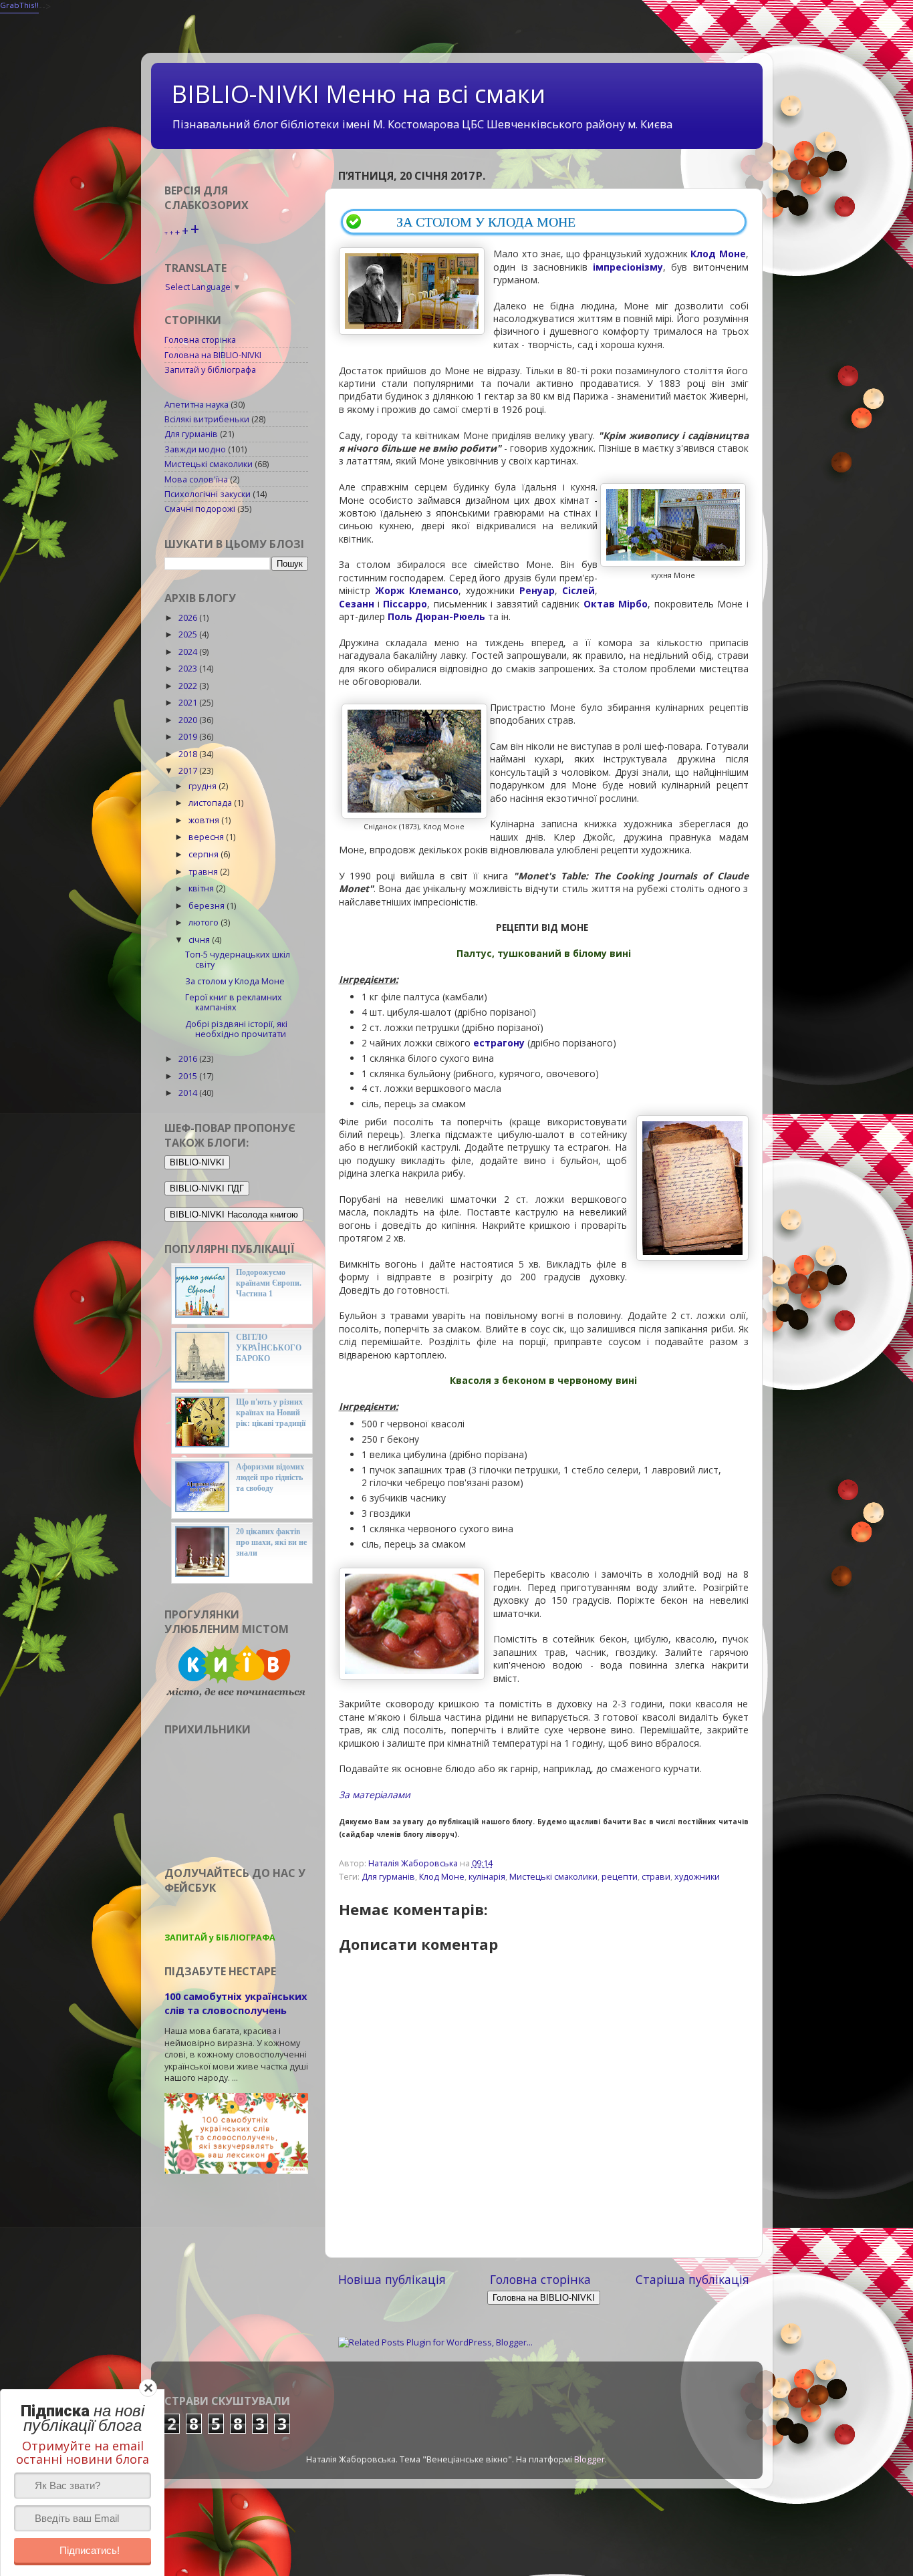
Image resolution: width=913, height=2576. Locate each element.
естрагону (499, 1043)
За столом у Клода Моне (235, 981)
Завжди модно (195, 449)
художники (697, 1877)
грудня (204, 786)
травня (204, 872)
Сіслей (578, 590)
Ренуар (537, 590)
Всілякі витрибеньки (207, 419)
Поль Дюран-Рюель (436, 616)
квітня (202, 888)
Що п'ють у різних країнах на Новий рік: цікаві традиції (271, 1413)
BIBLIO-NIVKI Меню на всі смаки (358, 94)
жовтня (205, 820)
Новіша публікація (392, 2279)
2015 (189, 1076)
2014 (189, 1093)
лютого (205, 922)
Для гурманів (388, 1877)
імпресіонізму (628, 267)
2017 (189, 771)
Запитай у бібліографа (210, 370)
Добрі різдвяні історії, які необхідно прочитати (236, 1029)
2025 (189, 634)
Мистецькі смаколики (553, 1877)
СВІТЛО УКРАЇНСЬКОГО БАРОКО (269, 1348)
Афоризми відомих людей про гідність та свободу (270, 1477)
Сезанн (357, 604)
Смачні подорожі (200, 509)
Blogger (590, 2459)
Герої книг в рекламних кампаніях (234, 1002)
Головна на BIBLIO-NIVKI (213, 355)
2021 (189, 703)
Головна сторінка (540, 2279)
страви (656, 1877)
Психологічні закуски (208, 494)
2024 (189, 652)
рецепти (620, 1877)
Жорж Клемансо (417, 590)
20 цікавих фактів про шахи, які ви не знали (271, 1542)
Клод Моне (442, 1877)
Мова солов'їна (196, 479)
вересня (207, 837)
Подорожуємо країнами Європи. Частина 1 (269, 1283)
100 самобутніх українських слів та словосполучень (236, 2003)
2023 (189, 669)
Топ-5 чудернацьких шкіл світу (238, 960)
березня (208, 906)
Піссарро (405, 604)
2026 (189, 618)
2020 (189, 720)
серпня (205, 854)
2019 (189, 737)
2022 (189, 686)
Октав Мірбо (614, 604)
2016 (189, 1059)
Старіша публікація (692, 2279)
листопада (211, 803)
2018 (189, 754)
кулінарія (487, 1877)
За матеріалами (375, 1795)
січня (200, 940)
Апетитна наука (197, 405)
